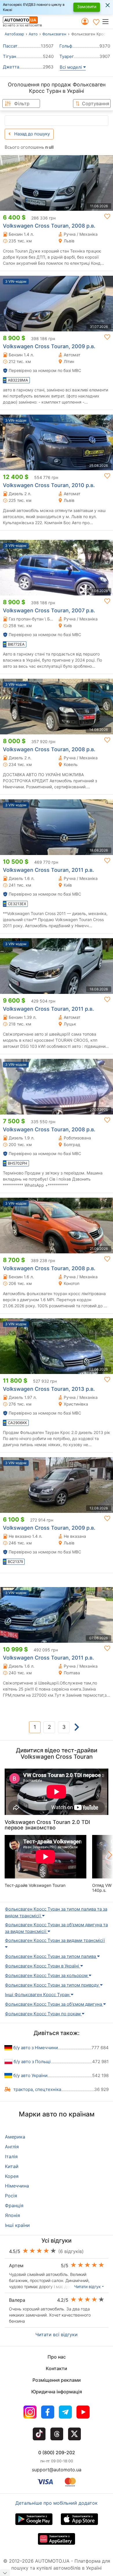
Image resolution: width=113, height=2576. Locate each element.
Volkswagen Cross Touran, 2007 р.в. (49, 610)
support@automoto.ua (57, 2470)
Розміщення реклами (57, 2380)
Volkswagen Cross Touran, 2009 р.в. (49, 346)
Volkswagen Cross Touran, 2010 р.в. (49, 485)
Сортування (96, 104)
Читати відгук (88, 2287)
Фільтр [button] (22, 104)
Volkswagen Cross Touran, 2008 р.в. (49, 226)
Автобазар (14, 34)
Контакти (57, 2368)
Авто (33, 34)
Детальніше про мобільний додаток (57, 2503)
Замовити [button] (87, 7)
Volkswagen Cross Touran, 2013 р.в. (49, 1389)
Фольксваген (54, 34)
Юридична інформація (57, 2392)
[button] (107, 21)
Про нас (57, 2357)
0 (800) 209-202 (57, 2452)
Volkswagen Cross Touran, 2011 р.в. (48, 870)
